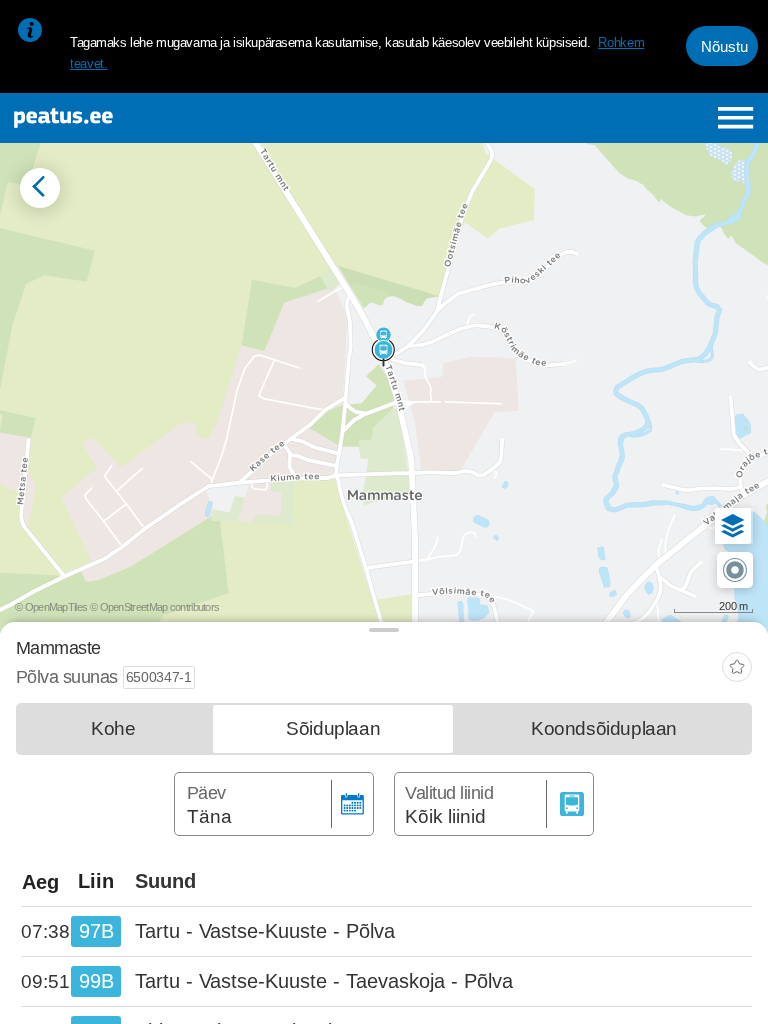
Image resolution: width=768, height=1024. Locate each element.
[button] (733, 526)
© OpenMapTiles (51, 607)
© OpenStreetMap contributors (154, 607)
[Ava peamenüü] (735, 117)
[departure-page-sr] (46, 932)
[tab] (113, 729)
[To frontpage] (146, 118)
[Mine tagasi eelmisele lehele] (40, 188)
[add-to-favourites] (737, 669)
